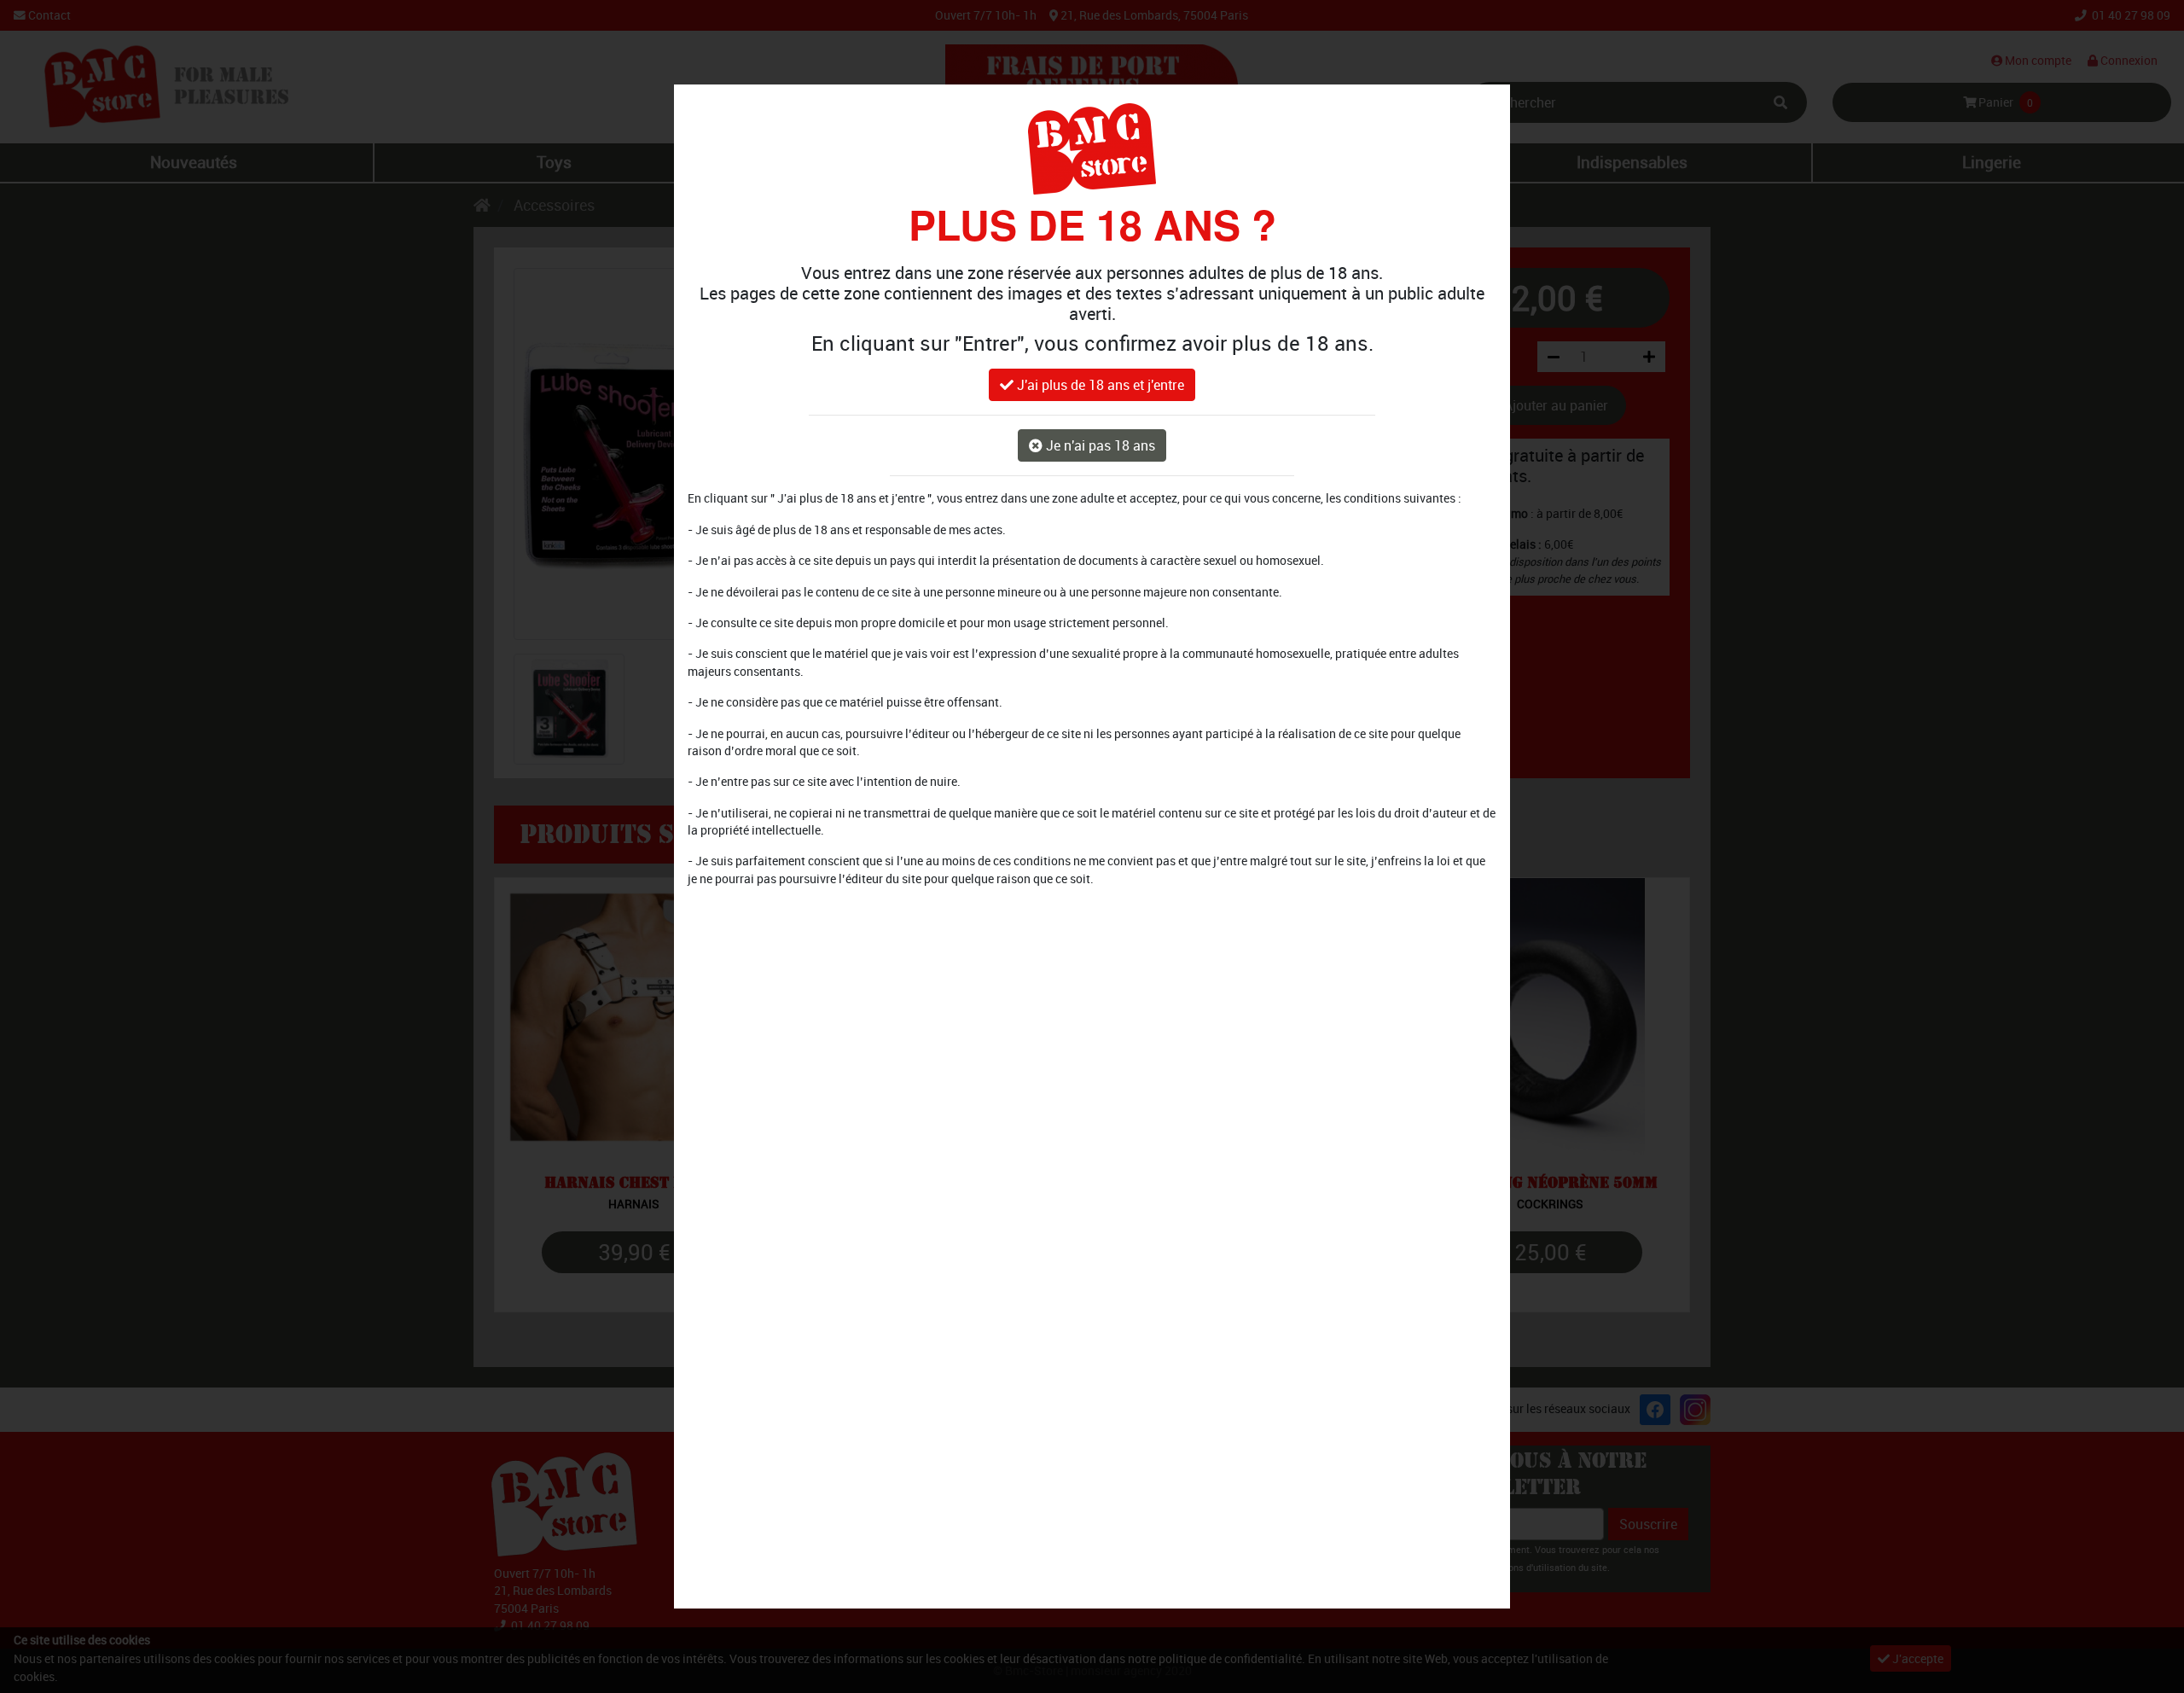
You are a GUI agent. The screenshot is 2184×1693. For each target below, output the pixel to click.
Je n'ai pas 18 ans (1099, 446)
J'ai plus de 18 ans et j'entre (1099, 386)
